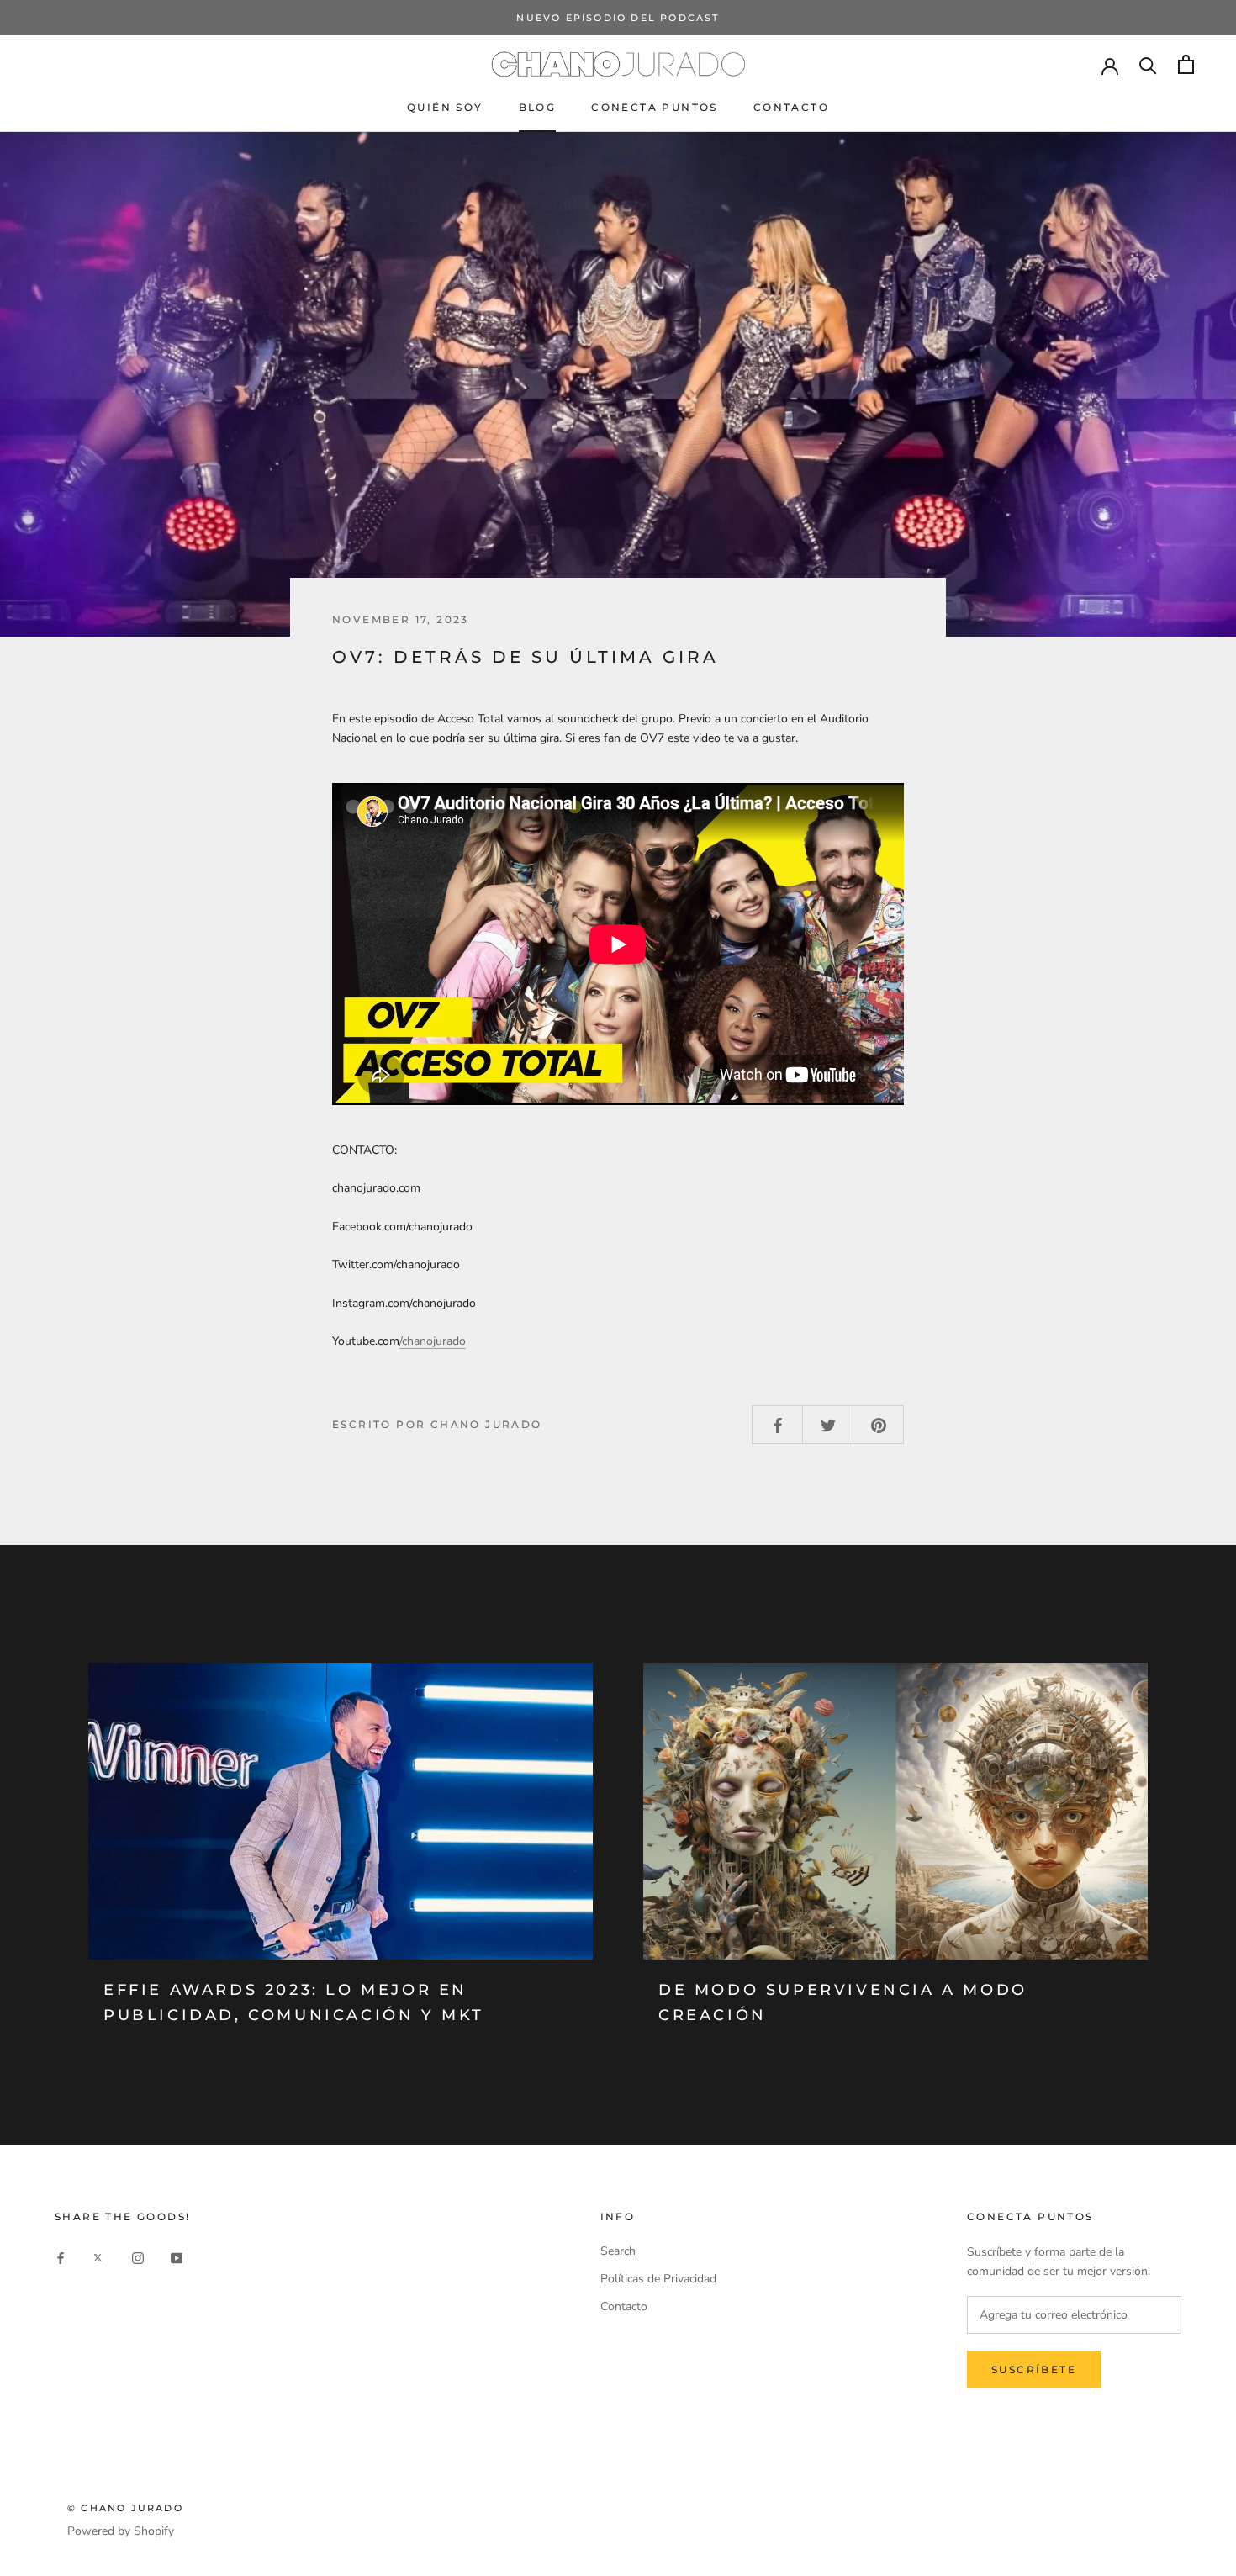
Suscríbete (1034, 2370)
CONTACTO (791, 107)
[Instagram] (138, 2257)
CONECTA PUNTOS (655, 107)
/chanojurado (433, 1341)
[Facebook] (61, 2257)
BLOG (538, 107)
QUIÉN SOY (445, 107)
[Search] (1148, 64)
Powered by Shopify (121, 2531)
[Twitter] (99, 2257)
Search (618, 2251)
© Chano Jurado (125, 2508)
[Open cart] (1186, 64)
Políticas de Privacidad (658, 2279)
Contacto (624, 2306)
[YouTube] (177, 2257)
